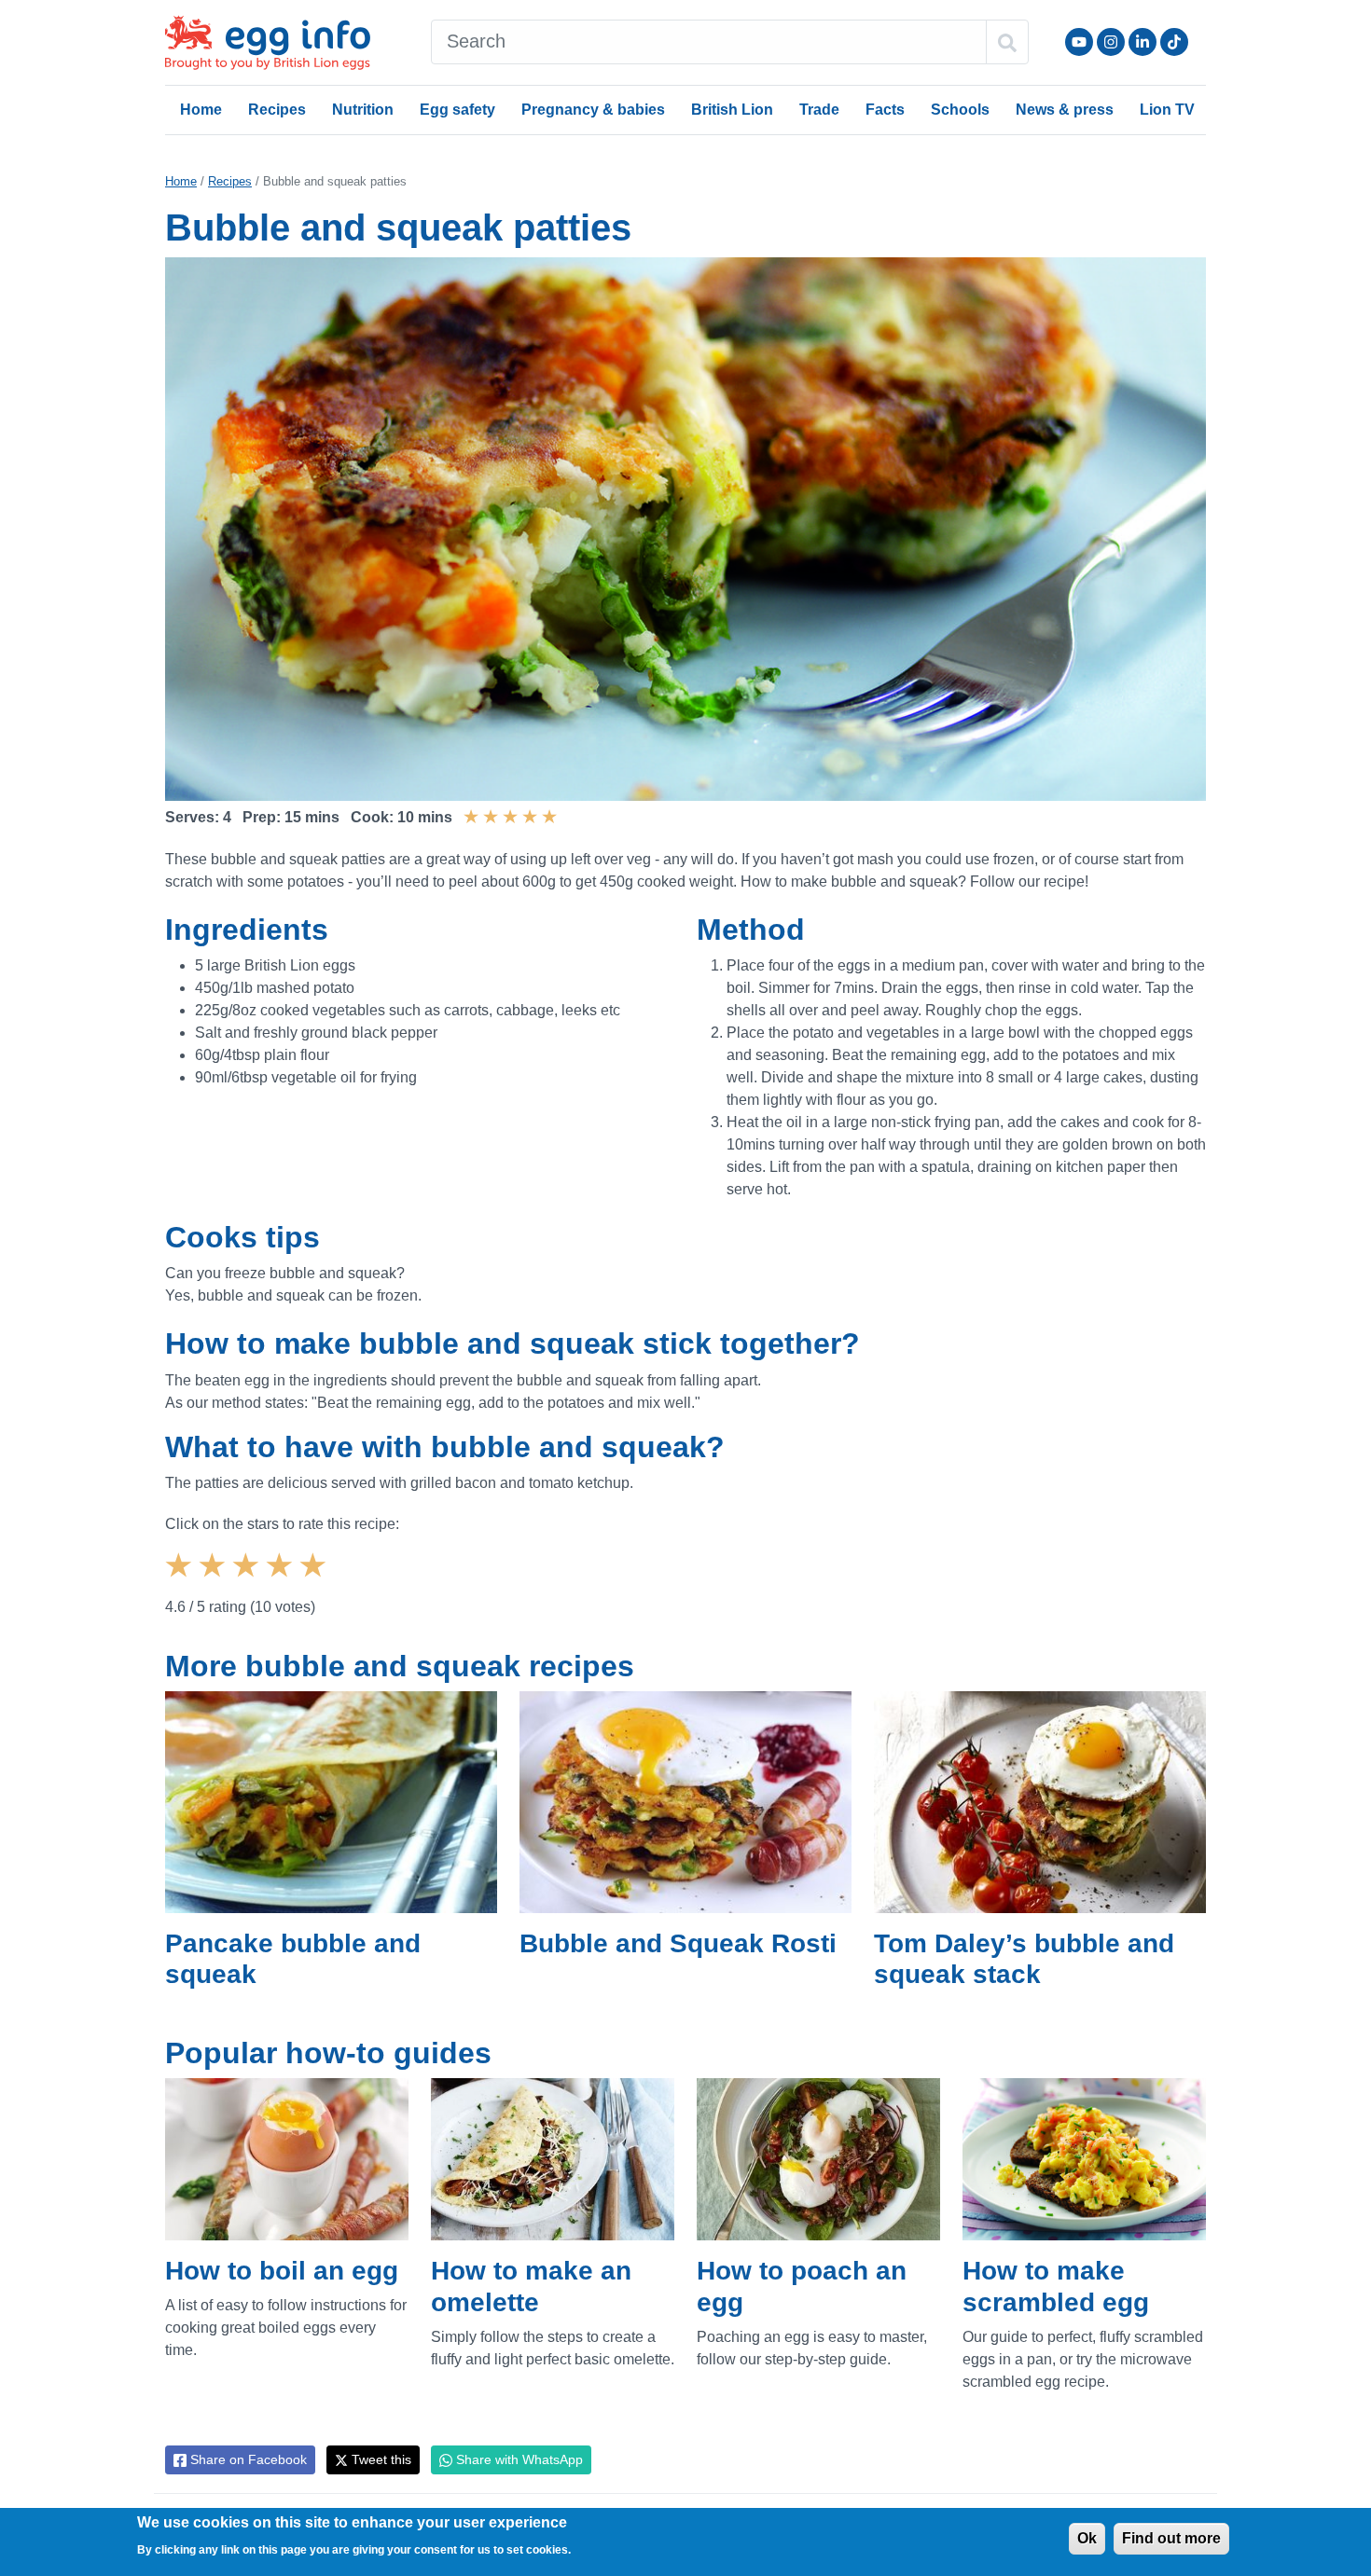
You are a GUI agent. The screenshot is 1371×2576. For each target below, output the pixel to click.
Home (201, 110)
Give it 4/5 (282, 1581)
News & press (1065, 110)
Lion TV (1167, 110)
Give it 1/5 (181, 1581)
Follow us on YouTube (1079, 42)
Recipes (277, 110)
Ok (1087, 2538)
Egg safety (457, 110)
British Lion (732, 110)
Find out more (1171, 2538)
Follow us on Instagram (1111, 42)
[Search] (1007, 42)
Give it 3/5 (248, 1581)
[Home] (270, 42)
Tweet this (380, 2459)
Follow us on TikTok (1174, 42)
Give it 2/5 (215, 1581)
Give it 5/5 (315, 1581)
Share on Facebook (247, 2459)
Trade (819, 110)
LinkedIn (1142, 42)
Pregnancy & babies (593, 110)
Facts (885, 110)
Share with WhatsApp (518, 2459)
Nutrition (363, 110)
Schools (960, 110)
